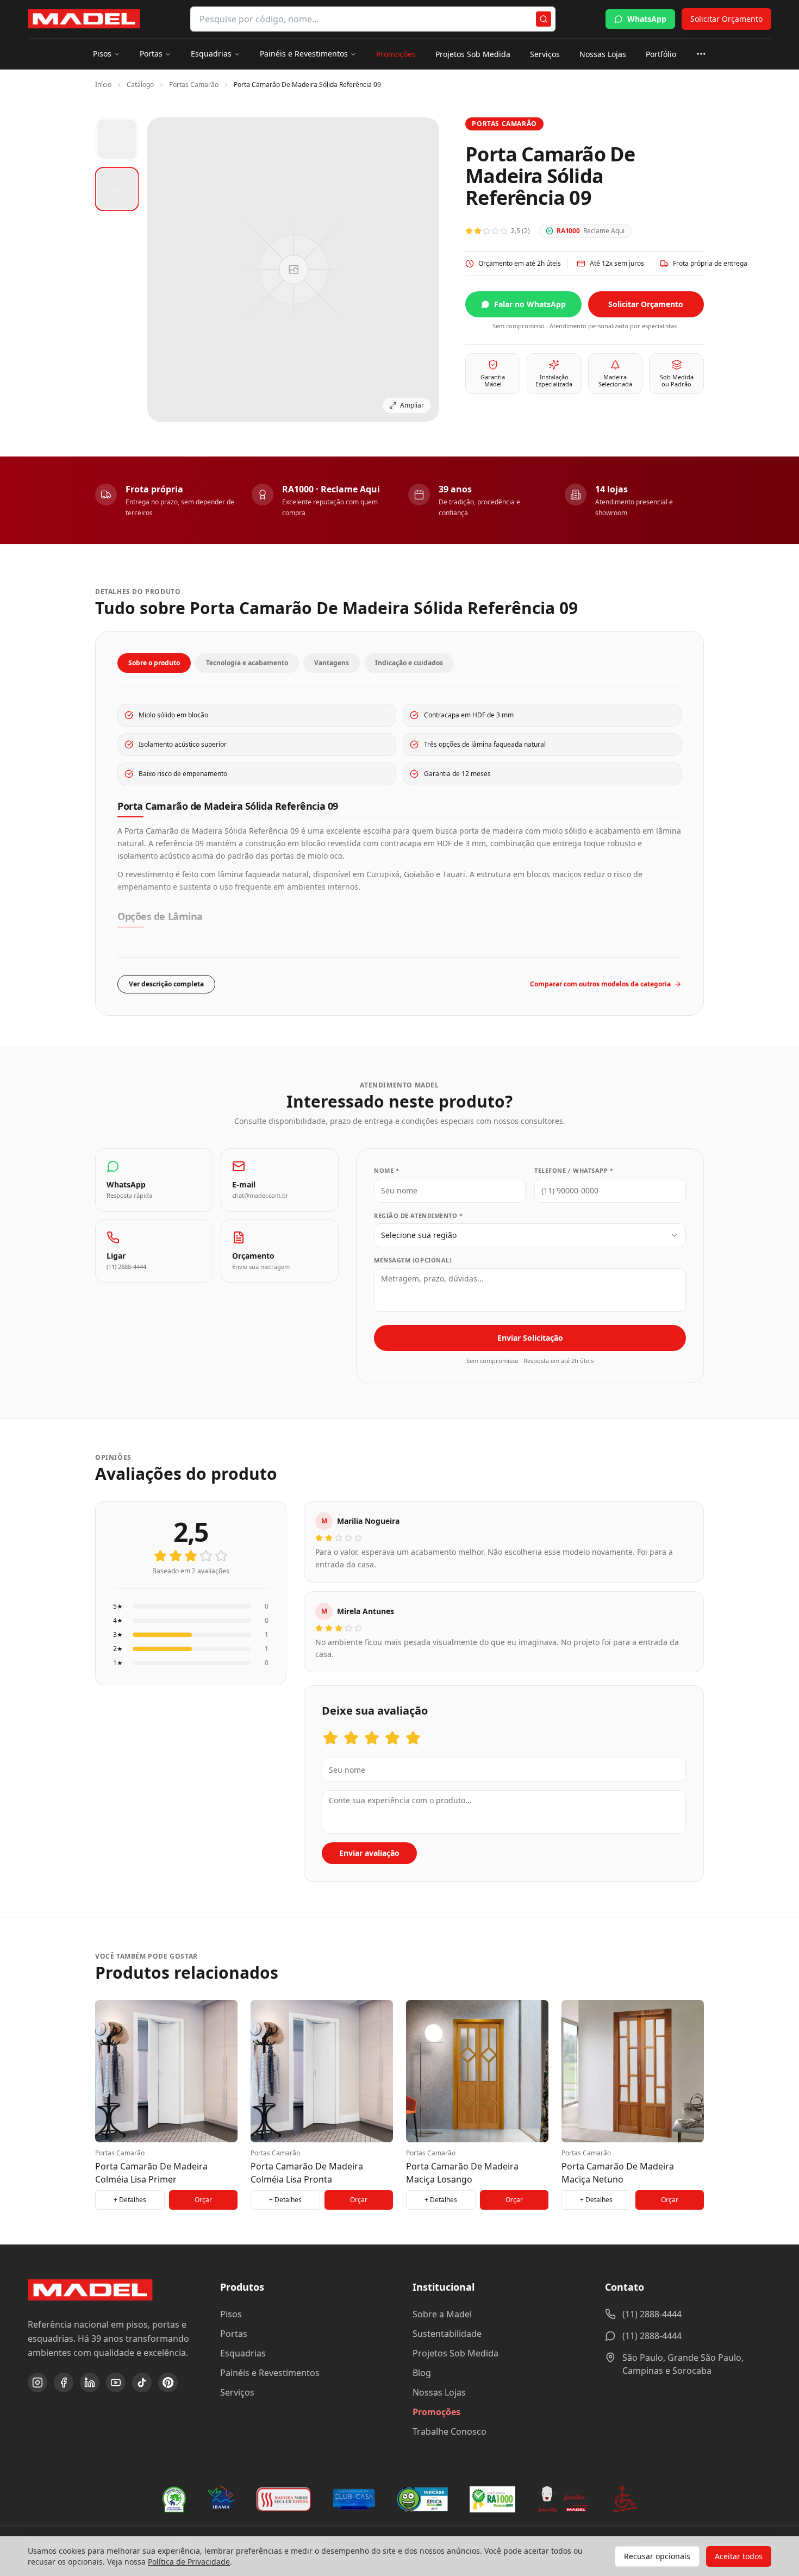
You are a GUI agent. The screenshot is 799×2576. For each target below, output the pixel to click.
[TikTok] (142, 2383)
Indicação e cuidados (409, 663)
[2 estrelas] (176, 1556)
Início (103, 85)
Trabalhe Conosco (450, 2431)
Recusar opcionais (657, 2556)
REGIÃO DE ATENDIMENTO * (419, 1215)
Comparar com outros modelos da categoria (600, 984)
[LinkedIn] (90, 2383)
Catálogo (140, 85)
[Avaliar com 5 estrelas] (413, 1738)
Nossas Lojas (603, 54)
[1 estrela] (160, 1556)
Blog (422, 2373)
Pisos (102, 54)
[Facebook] (64, 2383)
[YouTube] (116, 2383)
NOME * (386, 1170)
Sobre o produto (154, 663)
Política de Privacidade (189, 2562)
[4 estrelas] (206, 1556)
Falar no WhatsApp (530, 304)
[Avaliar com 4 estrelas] (392, 1738)
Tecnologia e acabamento (247, 663)
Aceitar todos (739, 2556)
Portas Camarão (194, 85)
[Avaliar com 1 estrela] (330, 1738)
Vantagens (332, 663)
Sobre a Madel (442, 2314)
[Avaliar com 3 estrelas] (372, 1738)
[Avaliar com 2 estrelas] (351, 1738)
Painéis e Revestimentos (304, 54)
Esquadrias (211, 54)
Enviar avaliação (369, 1853)
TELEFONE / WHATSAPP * (574, 1170)
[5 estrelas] (221, 1556)
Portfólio (661, 54)
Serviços (545, 54)
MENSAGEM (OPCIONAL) (413, 1260)
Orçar (203, 2200)
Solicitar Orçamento (726, 19)
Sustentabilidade (447, 2334)
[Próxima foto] (420, 270)
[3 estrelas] (191, 1556)
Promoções (396, 54)
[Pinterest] (168, 2383)
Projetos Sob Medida (473, 54)
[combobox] (530, 1235)
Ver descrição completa (166, 984)
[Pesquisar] (544, 19)
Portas (151, 54)
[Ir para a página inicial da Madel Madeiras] (84, 19)
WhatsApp (647, 19)
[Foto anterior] (167, 270)
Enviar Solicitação (530, 1338)
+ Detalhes (130, 2200)
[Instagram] (38, 2383)
